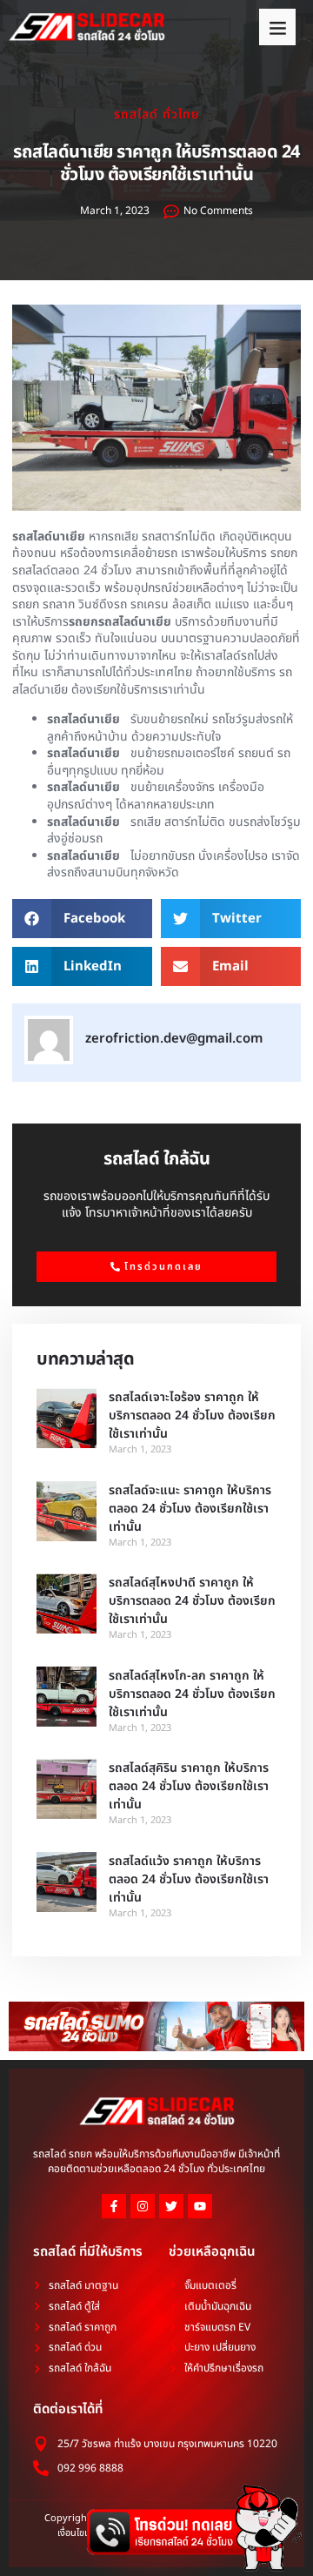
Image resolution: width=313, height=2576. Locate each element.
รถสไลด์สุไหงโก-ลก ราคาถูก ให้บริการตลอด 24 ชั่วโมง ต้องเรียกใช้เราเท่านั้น (192, 1694)
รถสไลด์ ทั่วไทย (156, 114)
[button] (277, 27)
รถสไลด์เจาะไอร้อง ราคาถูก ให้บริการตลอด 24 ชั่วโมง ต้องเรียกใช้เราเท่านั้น (192, 1415)
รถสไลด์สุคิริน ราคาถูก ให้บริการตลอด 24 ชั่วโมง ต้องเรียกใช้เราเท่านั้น (189, 1786)
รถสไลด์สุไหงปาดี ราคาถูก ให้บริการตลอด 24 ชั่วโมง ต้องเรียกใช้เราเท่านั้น (192, 1601)
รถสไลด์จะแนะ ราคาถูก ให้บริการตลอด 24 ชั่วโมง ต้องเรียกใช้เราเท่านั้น (190, 1509)
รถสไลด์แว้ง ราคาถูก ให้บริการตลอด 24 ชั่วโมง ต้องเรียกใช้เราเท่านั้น (189, 1879)
